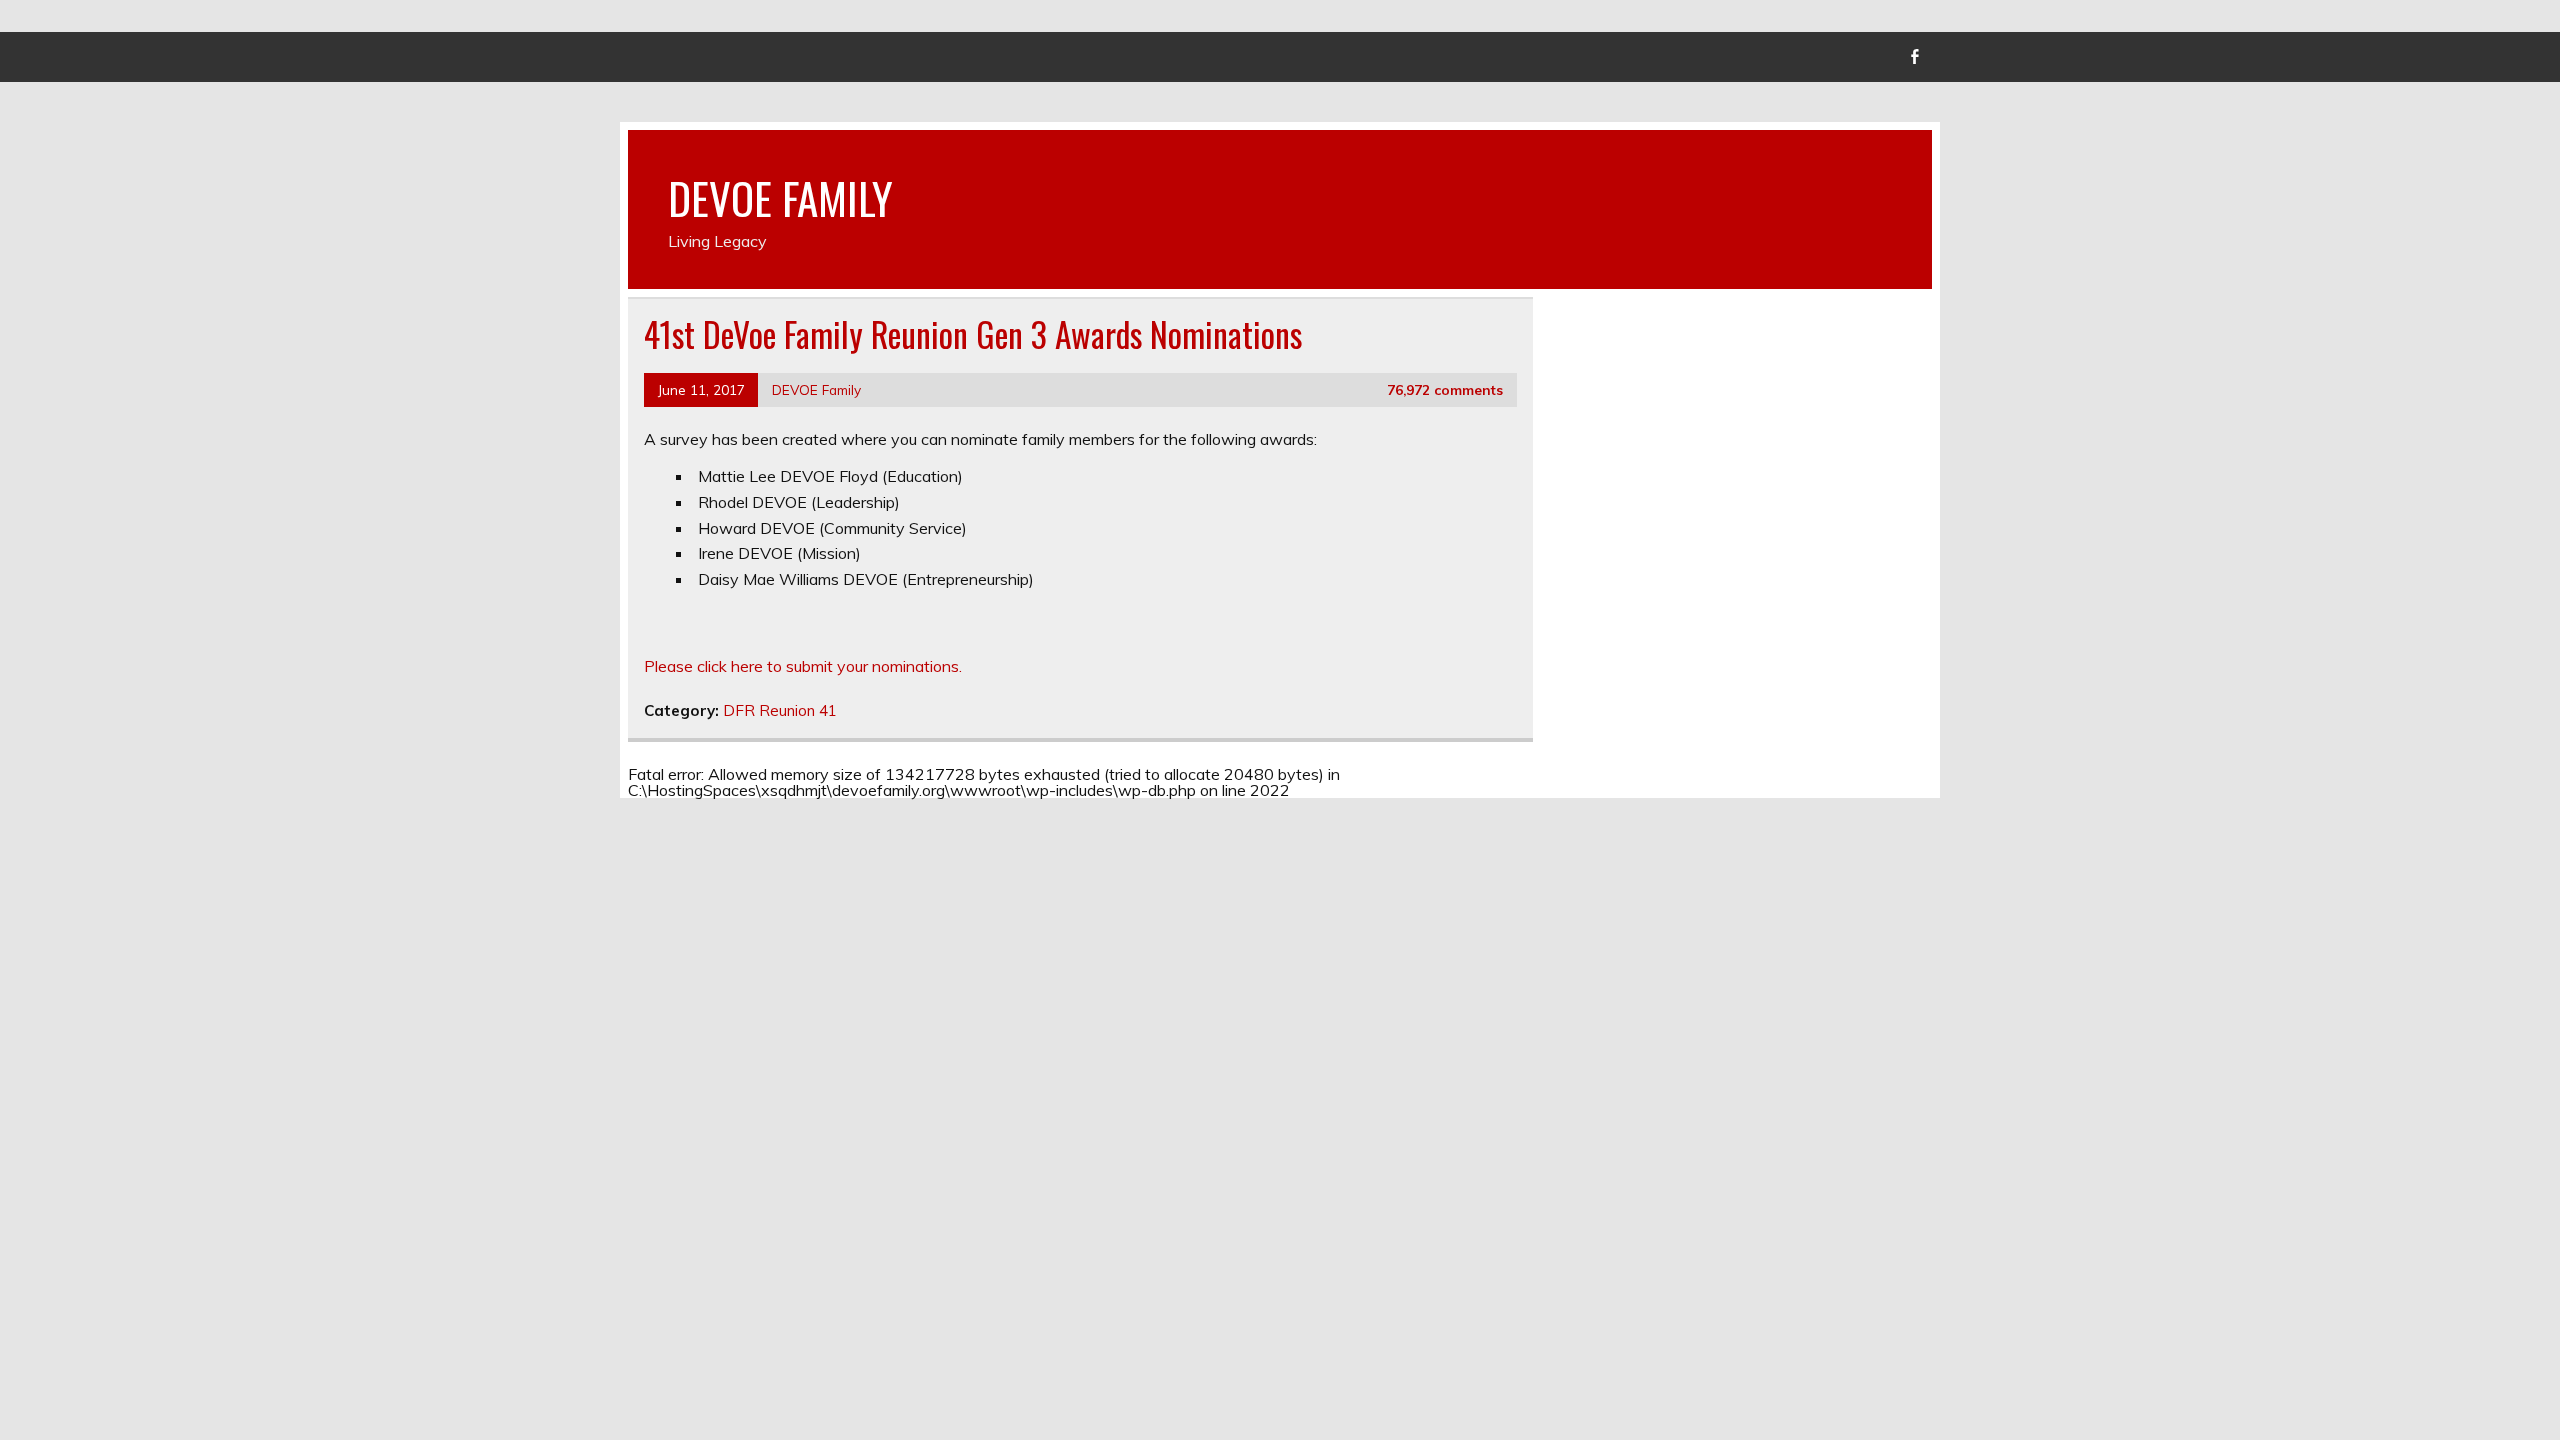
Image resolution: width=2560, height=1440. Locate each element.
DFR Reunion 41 (780, 710)
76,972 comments (1445, 389)
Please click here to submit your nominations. (803, 666)
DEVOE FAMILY (780, 197)
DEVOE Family (816, 389)
